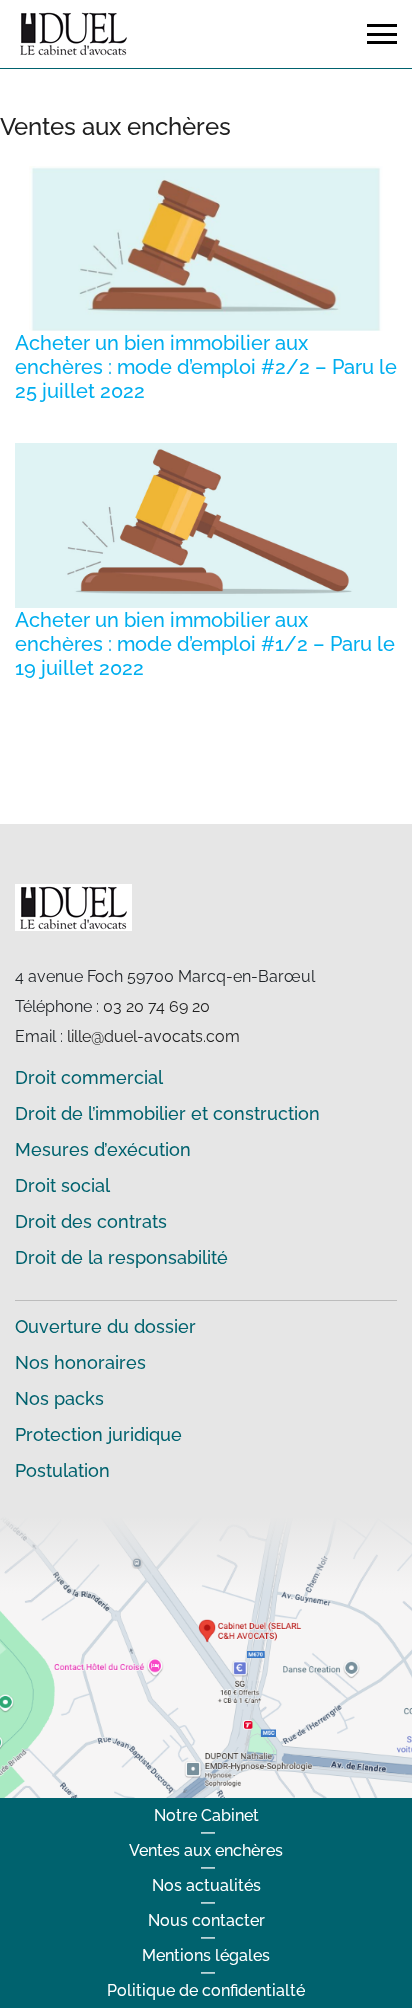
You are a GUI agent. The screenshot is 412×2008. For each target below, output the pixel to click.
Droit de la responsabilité (121, 1257)
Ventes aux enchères (206, 1850)
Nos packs (59, 1398)
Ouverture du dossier (105, 1326)
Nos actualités (206, 1885)
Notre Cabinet (206, 1815)
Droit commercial (89, 1077)
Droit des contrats (91, 1221)
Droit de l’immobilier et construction (167, 1113)
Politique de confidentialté (206, 1990)
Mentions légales (206, 1955)
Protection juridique (98, 1434)
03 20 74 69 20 (156, 1006)
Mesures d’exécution (103, 1149)
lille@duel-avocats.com (153, 1036)
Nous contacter (206, 1920)
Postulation (62, 1470)
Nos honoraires (80, 1362)
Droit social (62, 1185)
